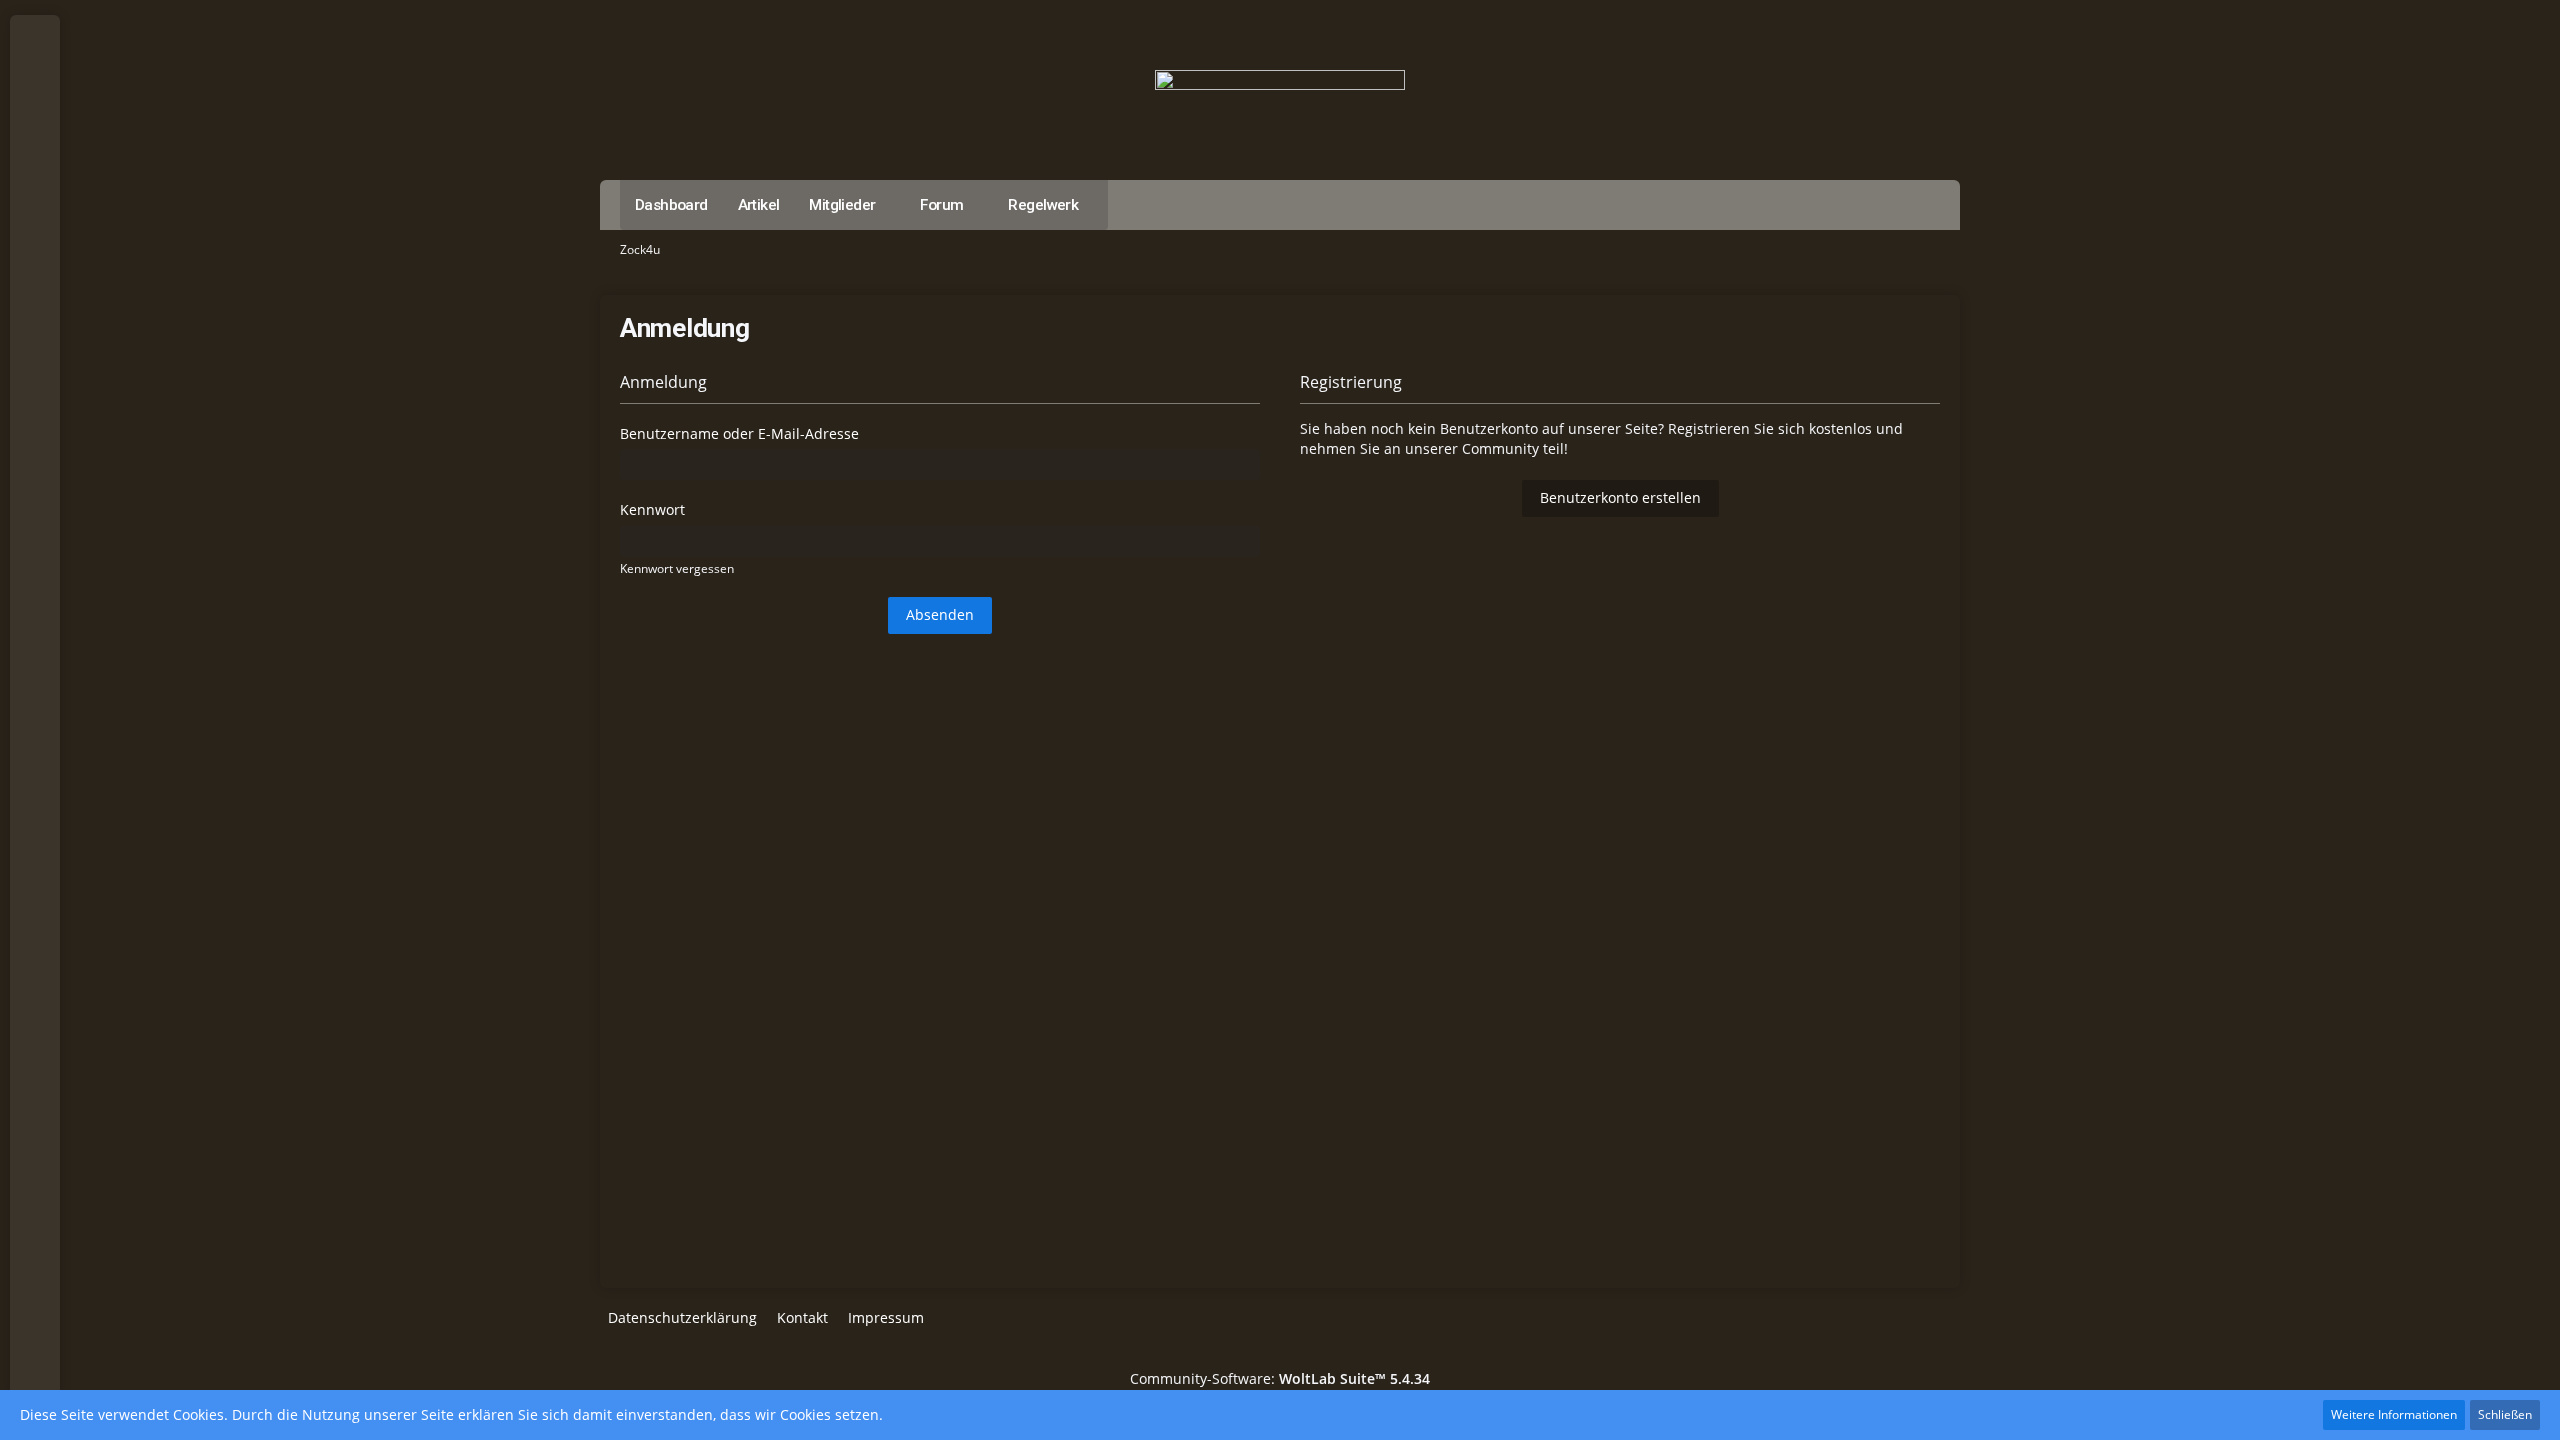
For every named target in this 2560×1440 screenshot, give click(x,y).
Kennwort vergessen (677, 568)
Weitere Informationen (2394, 1414)
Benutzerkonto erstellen (1620, 497)
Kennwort (652, 509)
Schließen (2505, 1414)
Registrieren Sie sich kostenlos (1770, 428)
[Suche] (35, 40)
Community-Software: (1280, 1378)
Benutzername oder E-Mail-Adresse (739, 433)
